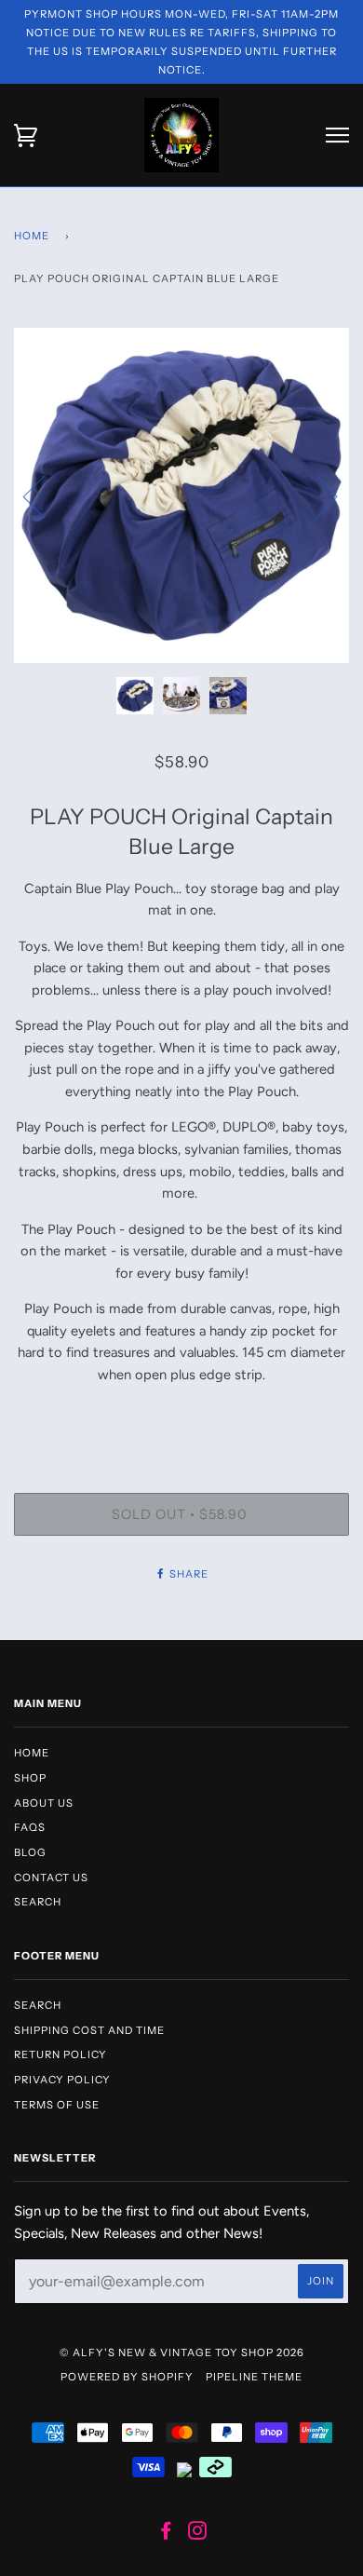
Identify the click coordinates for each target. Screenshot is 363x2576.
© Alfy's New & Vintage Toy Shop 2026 (182, 2352)
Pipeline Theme (254, 2377)
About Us (44, 1803)
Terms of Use (57, 2105)
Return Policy (60, 2054)
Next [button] (315, 495)
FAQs (30, 1827)
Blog (30, 1852)
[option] (181, 495)
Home (32, 236)
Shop (30, 1778)
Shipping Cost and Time (89, 2030)
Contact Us (51, 1878)
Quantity (181, 1415)
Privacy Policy (62, 2080)
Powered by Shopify (127, 2377)
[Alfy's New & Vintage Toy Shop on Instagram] (198, 2534)
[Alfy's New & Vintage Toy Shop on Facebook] (166, 2534)
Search (38, 1902)
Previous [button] (46, 495)
